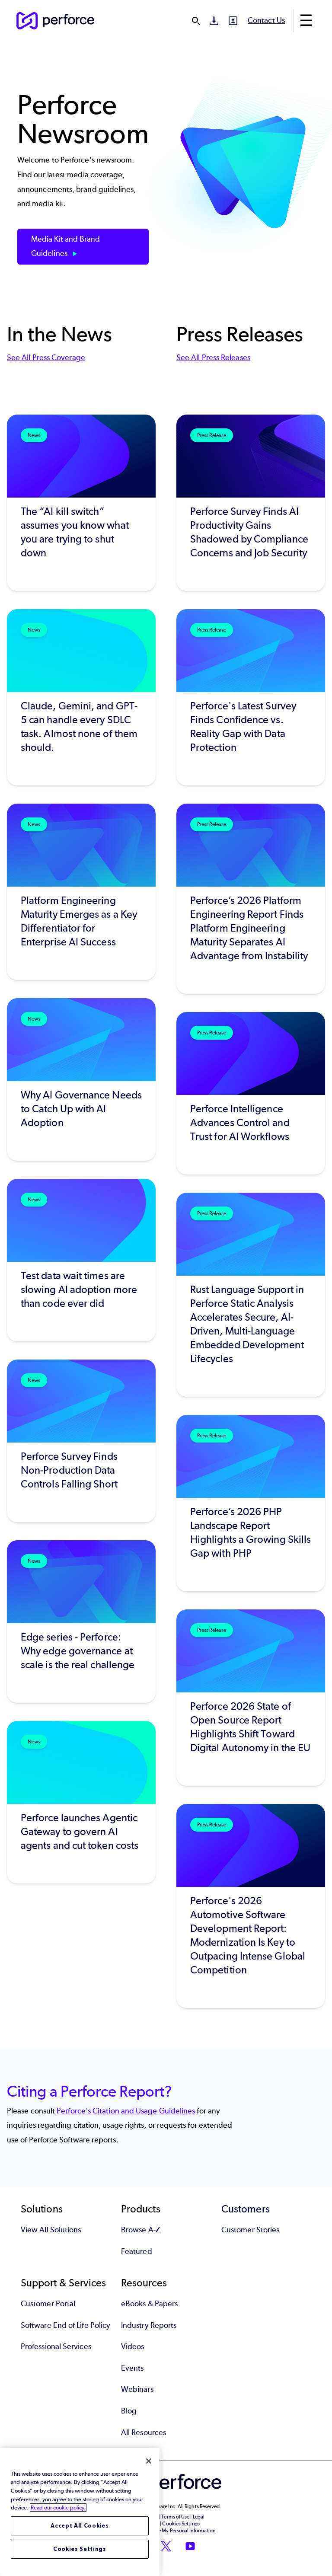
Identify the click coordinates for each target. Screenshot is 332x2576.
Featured (137, 2251)
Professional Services (56, 2346)
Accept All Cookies (80, 2526)
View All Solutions (51, 2230)
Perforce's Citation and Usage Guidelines (126, 2111)
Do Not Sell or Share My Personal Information (166, 2531)
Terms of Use (175, 2517)
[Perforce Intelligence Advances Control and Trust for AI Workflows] (251, 1093)
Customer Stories (250, 2230)
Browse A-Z (140, 2230)
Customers (246, 2209)
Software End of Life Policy (65, 2325)
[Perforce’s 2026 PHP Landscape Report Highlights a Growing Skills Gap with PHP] (251, 1503)
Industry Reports (149, 2325)
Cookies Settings (80, 2549)
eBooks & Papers (149, 2304)
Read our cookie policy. (58, 2507)
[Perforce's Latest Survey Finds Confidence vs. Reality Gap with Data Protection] (251, 697)
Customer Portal (48, 2304)
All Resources (144, 2432)
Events (132, 2368)
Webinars (137, 2389)
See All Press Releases (213, 358)
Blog (129, 2411)
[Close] (149, 2461)
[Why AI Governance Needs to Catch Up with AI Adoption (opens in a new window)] (81, 1079)
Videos (132, 2346)
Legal (199, 2517)
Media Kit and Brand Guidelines (66, 246)
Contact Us (266, 20)
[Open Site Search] (196, 21)
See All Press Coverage (46, 358)
